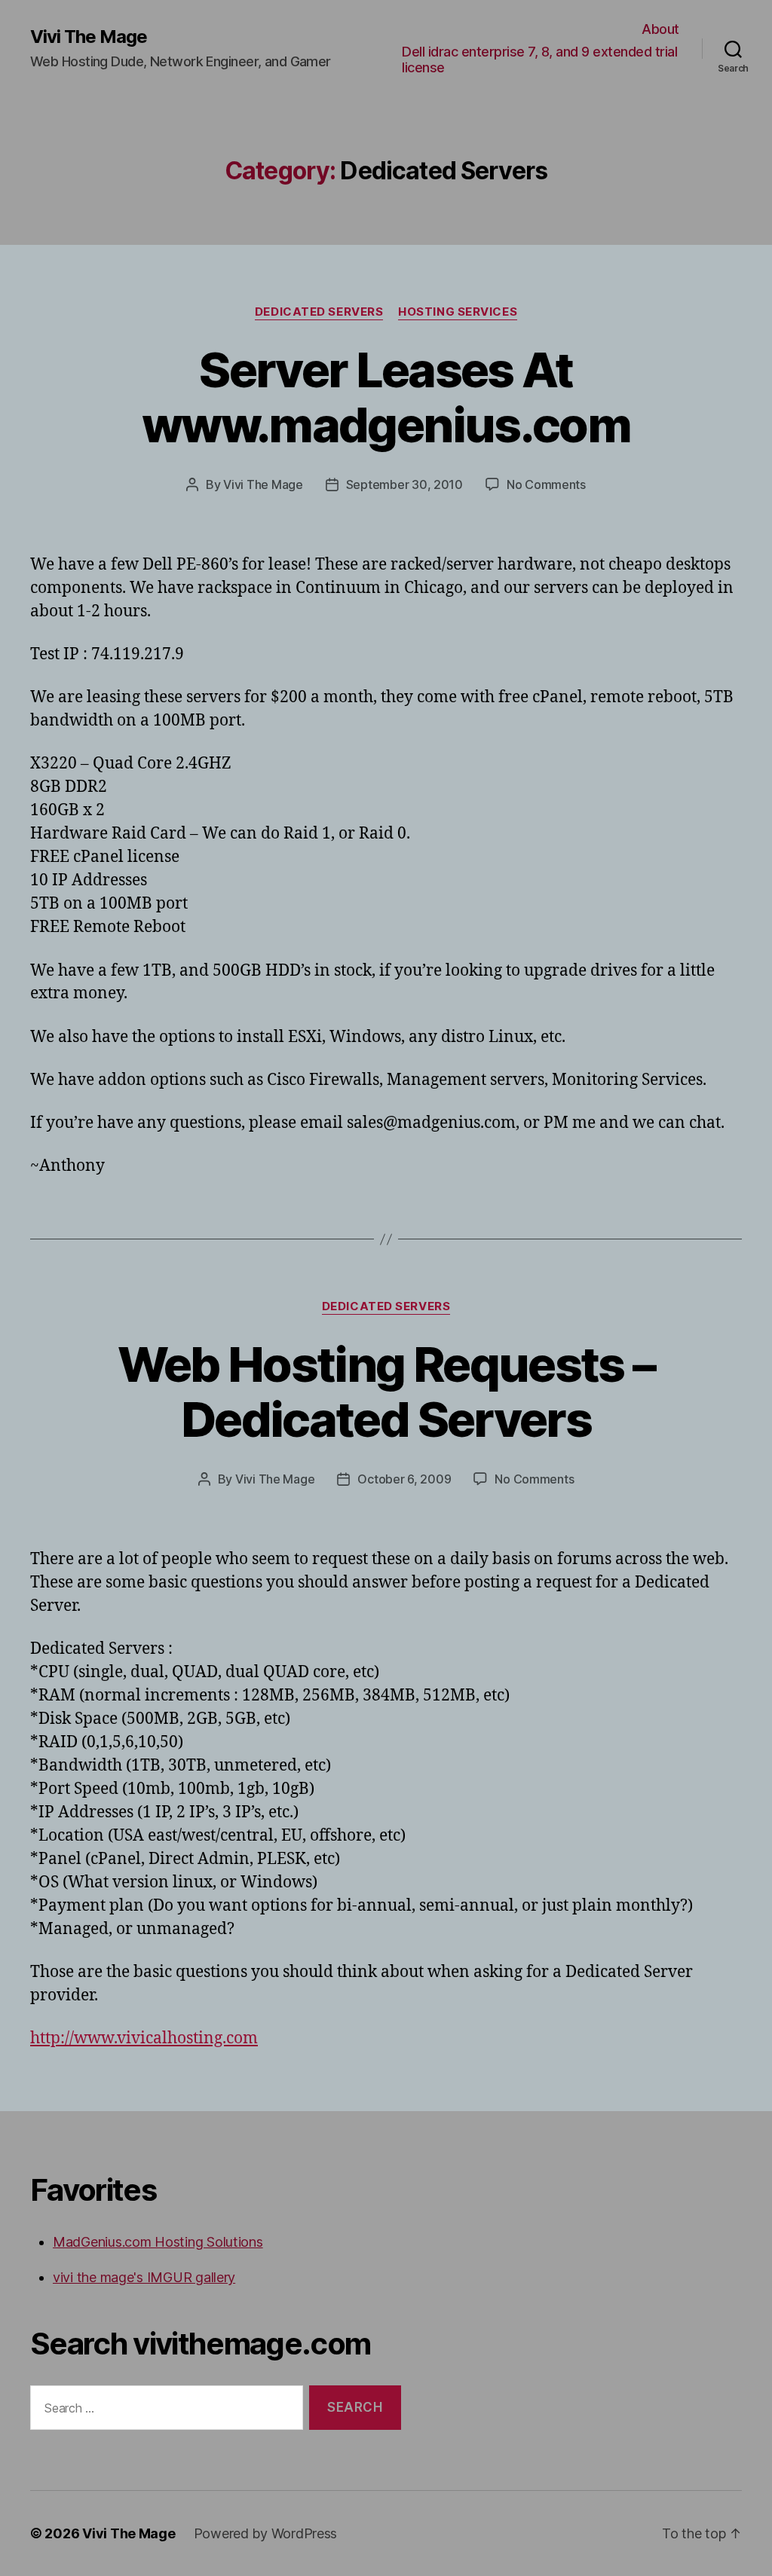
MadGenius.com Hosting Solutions (158, 2242)
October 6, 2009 (404, 1479)
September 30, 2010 (404, 484)
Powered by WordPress (266, 2533)
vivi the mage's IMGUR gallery (144, 2277)
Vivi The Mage (89, 37)
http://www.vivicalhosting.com (144, 2038)
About (660, 29)
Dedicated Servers (319, 312)
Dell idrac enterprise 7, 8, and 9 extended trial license (539, 60)
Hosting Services (458, 312)
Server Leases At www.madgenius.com (386, 397)
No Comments (546, 484)
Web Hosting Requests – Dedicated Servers (386, 1392)
